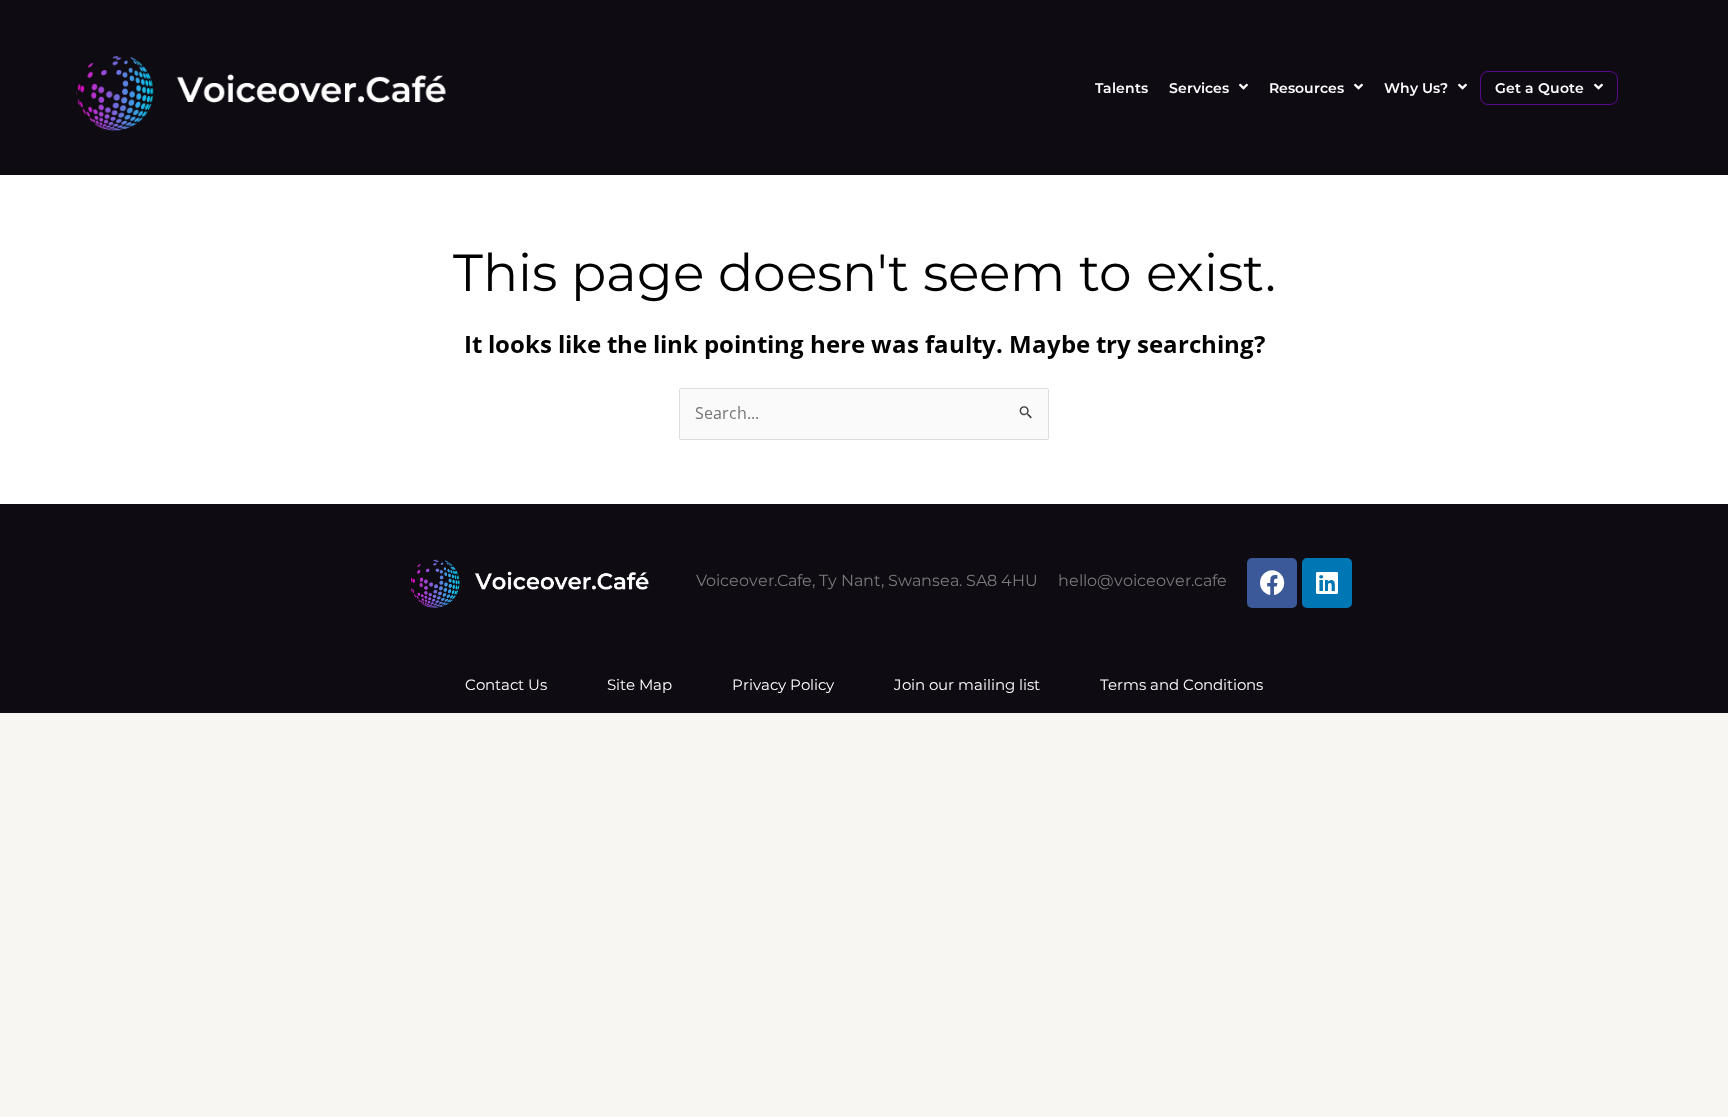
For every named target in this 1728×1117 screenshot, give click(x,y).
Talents (1121, 88)
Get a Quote (1539, 88)
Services (1199, 88)
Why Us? (1416, 88)
